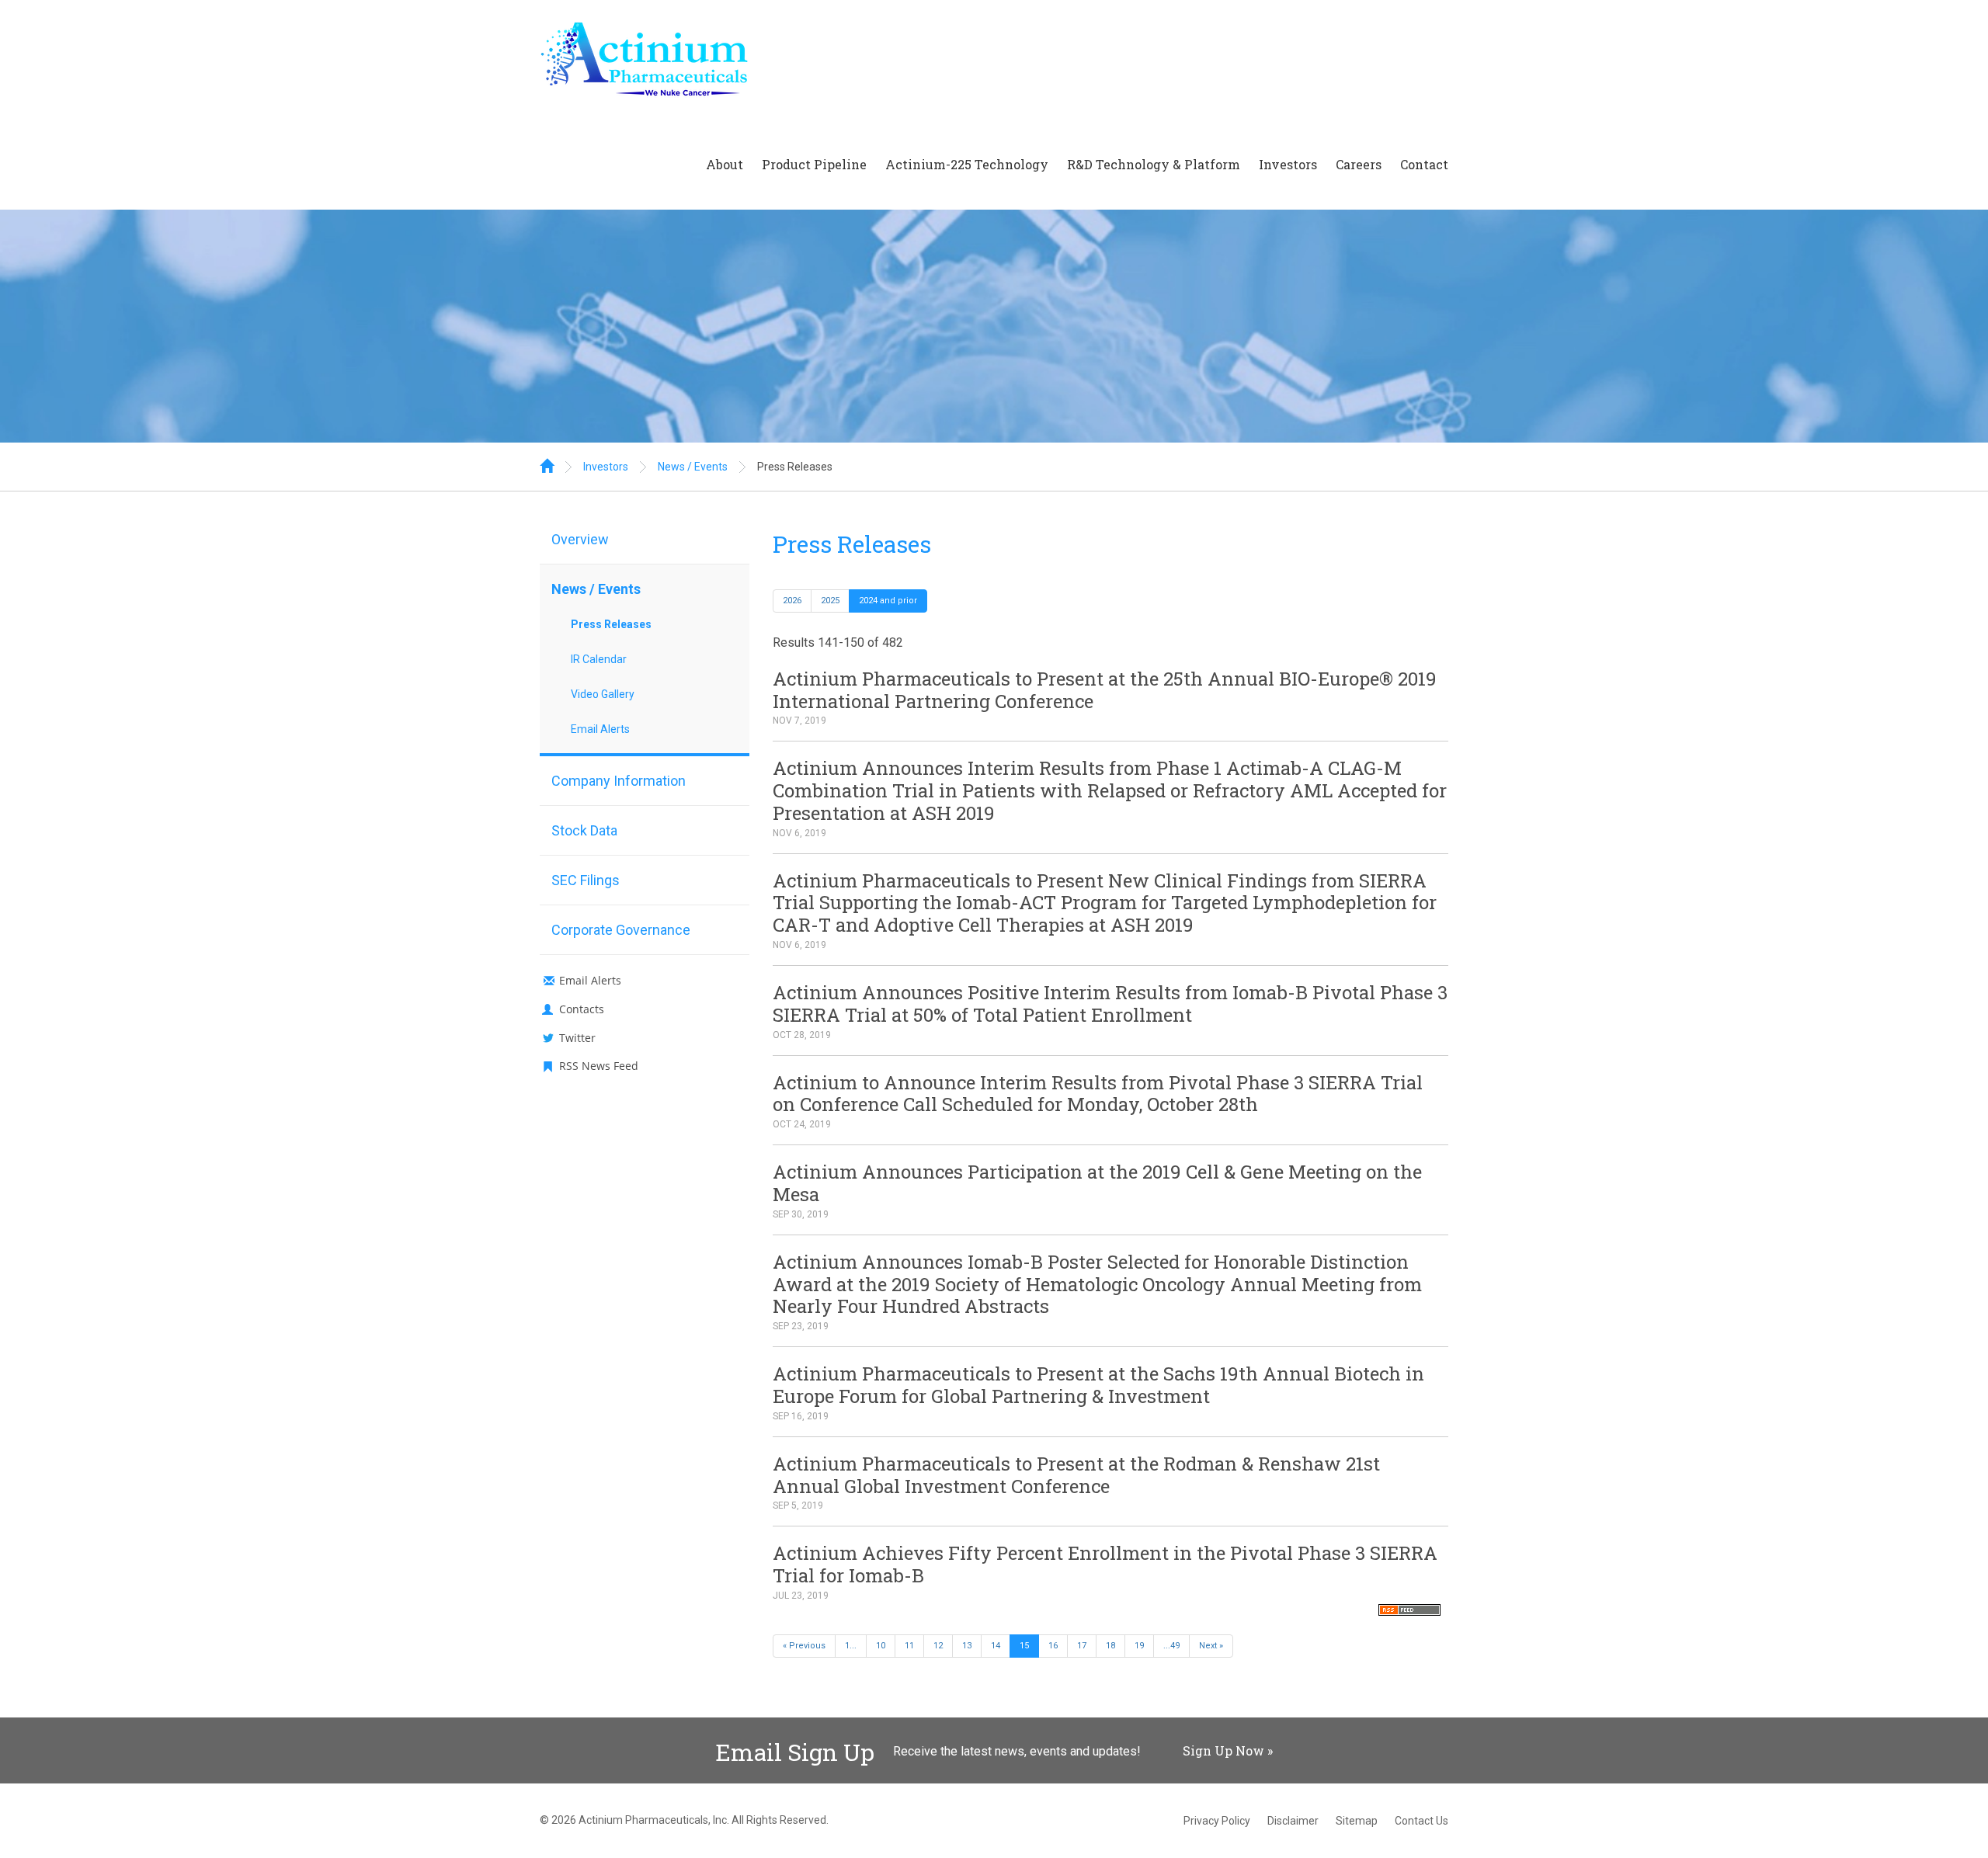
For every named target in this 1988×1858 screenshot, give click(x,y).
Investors (1288, 164)
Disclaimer (1293, 1821)
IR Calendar (599, 659)
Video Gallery (603, 694)
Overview (580, 539)
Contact (1424, 164)
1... (851, 1646)
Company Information (619, 781)
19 (1139, 1646)
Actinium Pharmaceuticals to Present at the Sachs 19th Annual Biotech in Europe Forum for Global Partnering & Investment (1098, 1385)
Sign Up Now (1223, 1750)
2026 (792, 601)
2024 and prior (888, 601)
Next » (1211, 1646)
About (725, 164)
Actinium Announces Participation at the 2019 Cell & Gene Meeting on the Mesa (1097, 1183)
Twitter (577, 1038)
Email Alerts (600, 729)
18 (1110, 1646)
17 (1082, 1646)
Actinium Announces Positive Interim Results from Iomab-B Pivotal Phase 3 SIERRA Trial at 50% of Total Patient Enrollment (1110, 1004)
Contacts (582, 1009)
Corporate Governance (621, 930)
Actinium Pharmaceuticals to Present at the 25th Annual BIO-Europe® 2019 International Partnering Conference (1105, 690)
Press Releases (795, 467)
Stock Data (584, 830)
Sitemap (1357, 1821)
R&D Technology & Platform (1154, 164)
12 (938, 1646)
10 (881, 1646)
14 (996, 1646)
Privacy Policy (1217, 1821)
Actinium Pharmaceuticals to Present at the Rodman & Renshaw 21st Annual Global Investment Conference (1076, 1475)
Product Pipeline (814, 164)
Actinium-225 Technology (967, 164)
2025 (830, 601)
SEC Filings (586, 880)
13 (967, 1646)
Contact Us (1421, 1821)
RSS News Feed (599, 1066)
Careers (1359, 164)
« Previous (804, 1646)
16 (1053, 1646)
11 (909, 1646)
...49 (1171, 1646)
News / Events (693, 467)
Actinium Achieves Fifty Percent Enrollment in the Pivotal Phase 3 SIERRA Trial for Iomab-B (1105, 1564)
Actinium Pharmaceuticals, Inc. (654, 1820)
